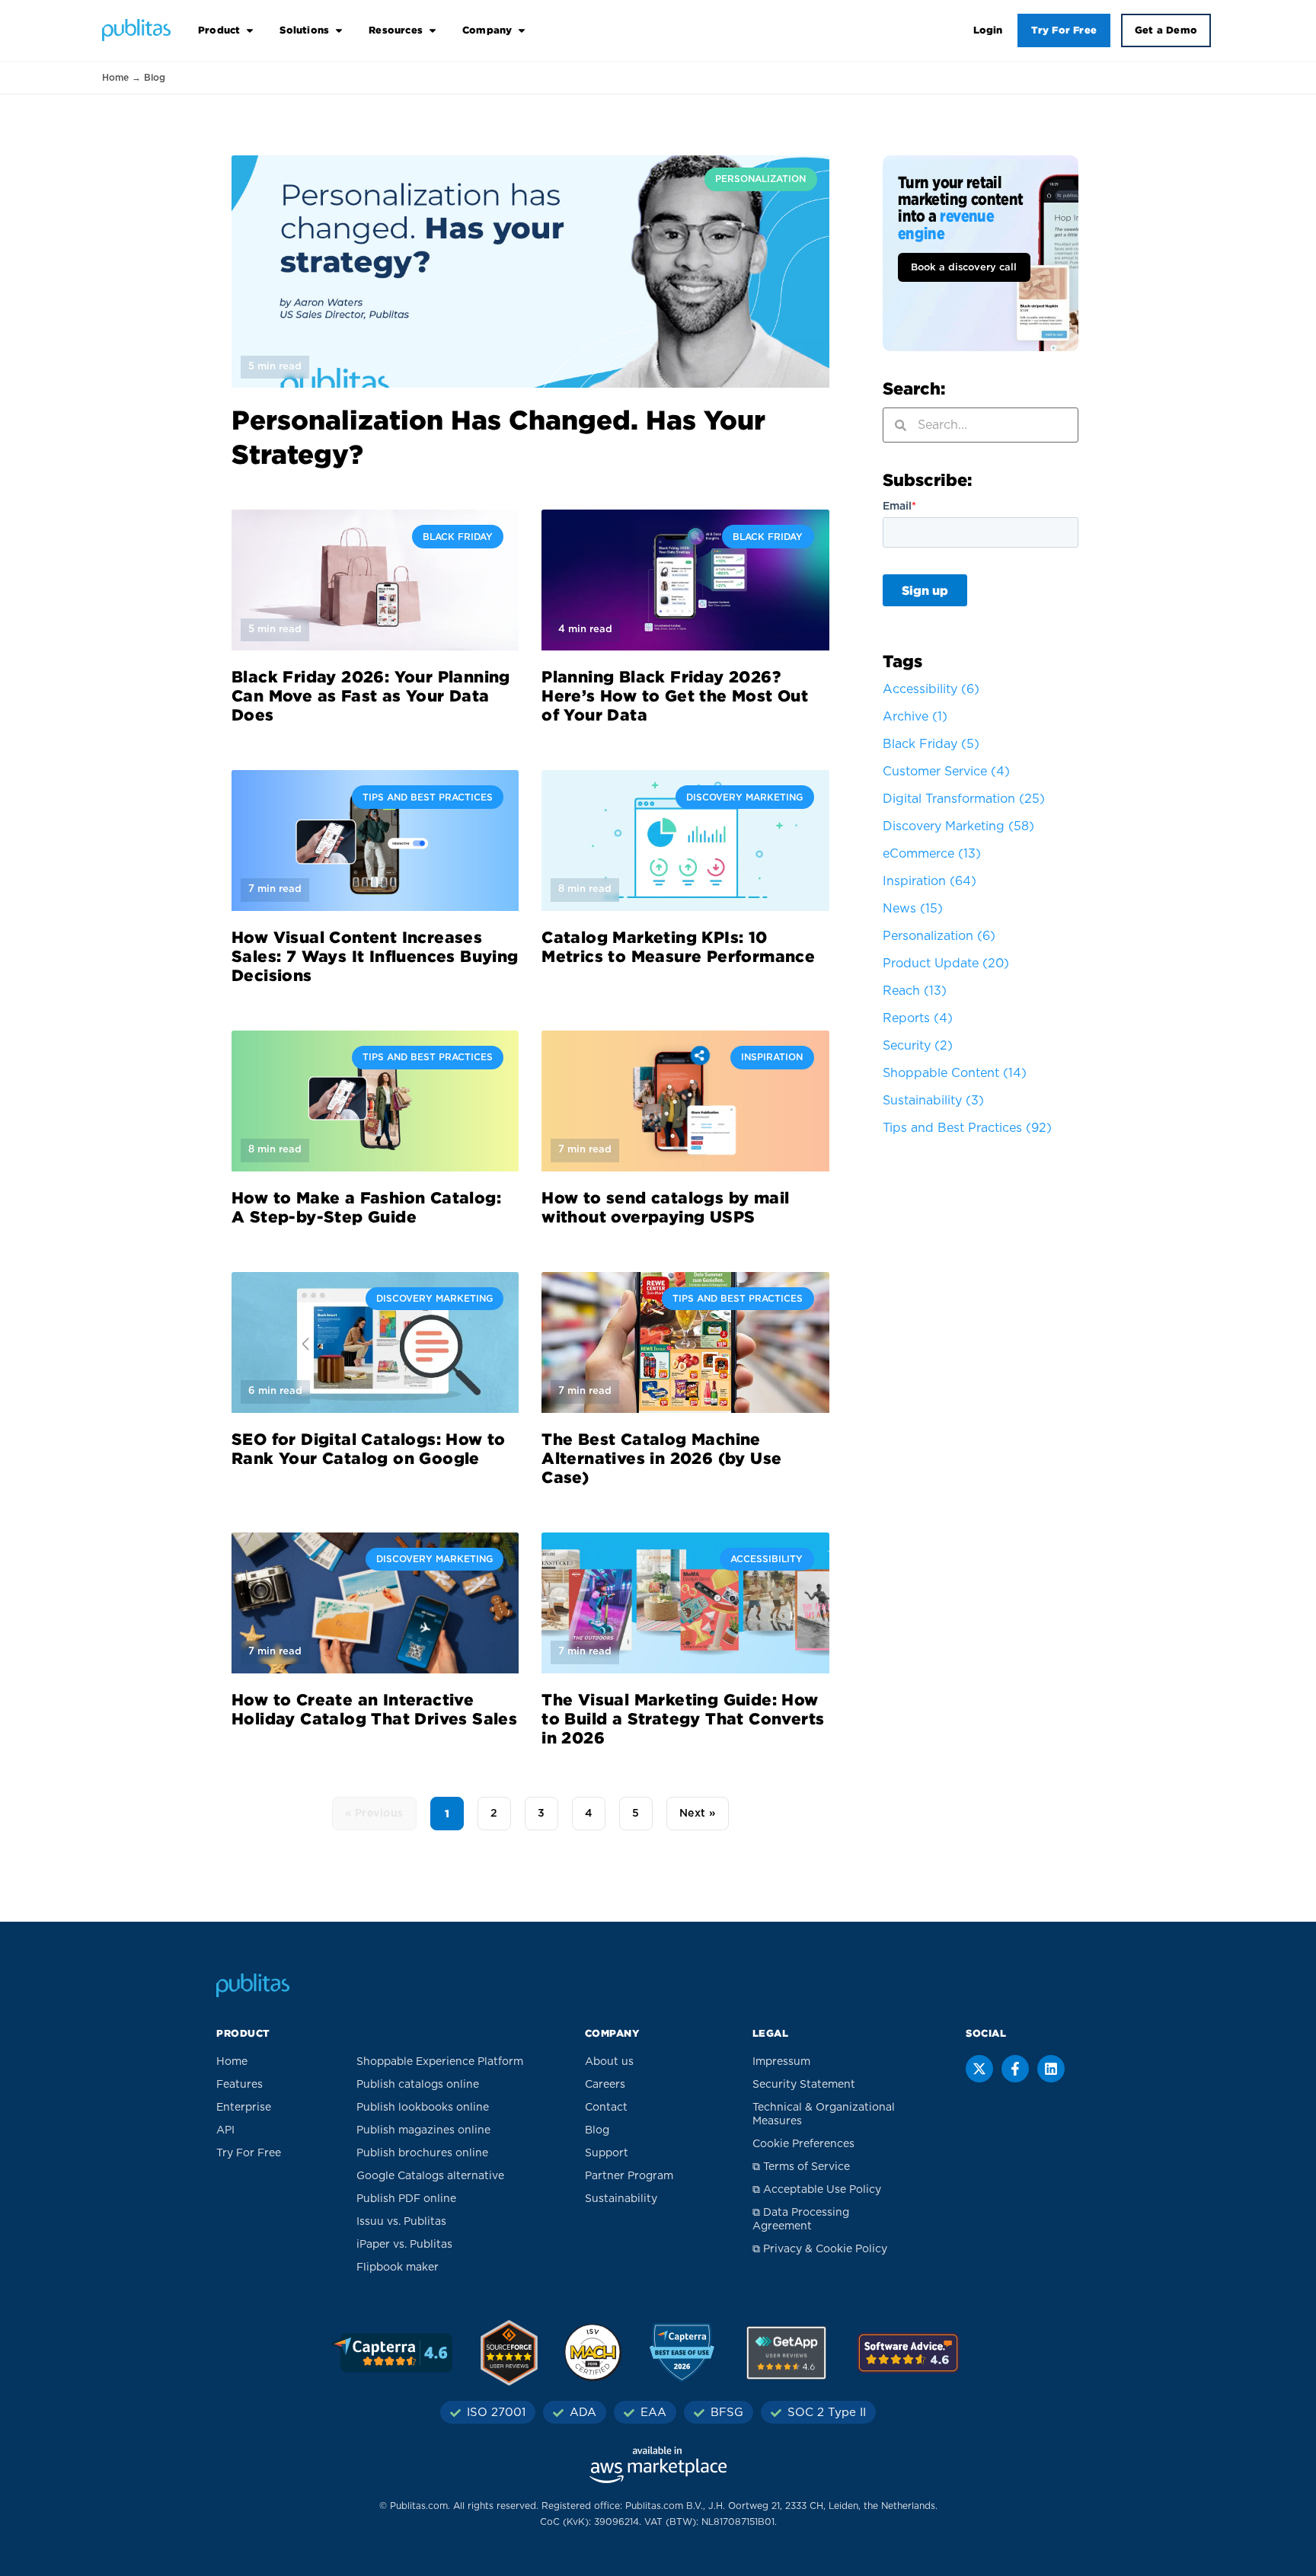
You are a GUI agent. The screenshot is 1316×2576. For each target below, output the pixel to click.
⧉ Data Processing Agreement (801, 2220)
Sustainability (933, 1101)
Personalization (939, 936)
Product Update (946, 964)
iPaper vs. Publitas (404, 2245)
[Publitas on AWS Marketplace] (658, 2465)
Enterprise (244, 2108)
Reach (915, 991)
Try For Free (1064, 30)
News (913, 909)
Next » (698, 1814)
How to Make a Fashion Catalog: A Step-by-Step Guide (366, 1207)
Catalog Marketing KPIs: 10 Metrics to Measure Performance (678, 946)
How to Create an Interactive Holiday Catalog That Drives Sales (374, 1709)
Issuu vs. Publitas (401, 2222)
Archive (915, 717)
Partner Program (629, 2176)
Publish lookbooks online (423, 2108)
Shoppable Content (955, 1073)
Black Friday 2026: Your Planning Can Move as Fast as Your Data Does (371, 695)
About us (609, 2062)
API (225, 2130)
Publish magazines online (423, 2130)
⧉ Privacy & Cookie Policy (820, 2249)
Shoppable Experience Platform (440, 2062)
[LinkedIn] (1051, 2069)
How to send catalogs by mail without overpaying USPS (665, 1207)
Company (487, 30)
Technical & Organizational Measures (824, 2114)
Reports (918, 1018)
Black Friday (931, 744)
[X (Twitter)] (979, 2069)
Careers (605, 2085)
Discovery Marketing (958, 826)
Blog (597, 2130)
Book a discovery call (964, 268)
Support (607, 2153)
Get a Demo (1166, 30)
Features (240, 2085)
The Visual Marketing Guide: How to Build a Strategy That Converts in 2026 (683, 1718)
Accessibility (931, 689)
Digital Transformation (964, 799)
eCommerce (932, 854)
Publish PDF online (406, 2199)
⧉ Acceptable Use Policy (817, 2190)
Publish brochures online (422, 2153)
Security (918, 1046)
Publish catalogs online (418, 2085)
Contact (606, 2108)
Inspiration (930, 881)
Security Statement (804, 2085)
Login (988, 30)
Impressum (781, 2062)
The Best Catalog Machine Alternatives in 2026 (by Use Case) (661, 1458)
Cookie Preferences (803, 2144)
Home (115, 78)
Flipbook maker (398, 2268)
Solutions (304, 30)
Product (219, 30)
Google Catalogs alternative (430, 2176)
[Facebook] (1015, 2069)
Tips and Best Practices (967, 1128)
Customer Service (946, 772)
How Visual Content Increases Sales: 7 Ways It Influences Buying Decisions (375, 956)
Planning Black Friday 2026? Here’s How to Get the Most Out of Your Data (675, 695)
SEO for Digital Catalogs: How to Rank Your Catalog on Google (369, 1448)
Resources (396, 30)
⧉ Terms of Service (801, 2167)
